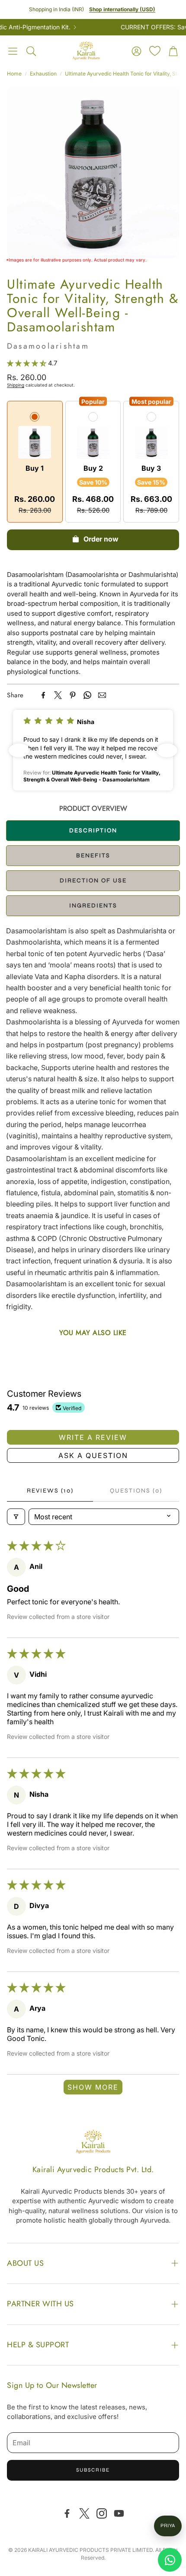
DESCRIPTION (93, 830)
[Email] (102, 695)
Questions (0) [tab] (136, 1491)
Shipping (16, 385)
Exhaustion (43, 74)
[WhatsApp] (87, 695)
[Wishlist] (155, 51)
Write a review (93, 1437)
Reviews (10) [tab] (50, 1491)
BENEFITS (93, 855)
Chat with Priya (168, 2526)
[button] (13, 51)
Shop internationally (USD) (122, 9)
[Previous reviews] (19, 750)
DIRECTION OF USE (93, 880)
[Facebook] (43, 695)
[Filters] (16, 1517)
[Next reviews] (167, 750)
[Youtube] (119, 2513)
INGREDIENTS (93, 905)
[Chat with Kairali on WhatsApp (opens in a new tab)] (170, 2560)
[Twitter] (58, 695)
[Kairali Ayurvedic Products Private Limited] (93, 2143)
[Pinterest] (73, 695)
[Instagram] (102, 2513)
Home (14, 74)
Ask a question (93, 1455)
